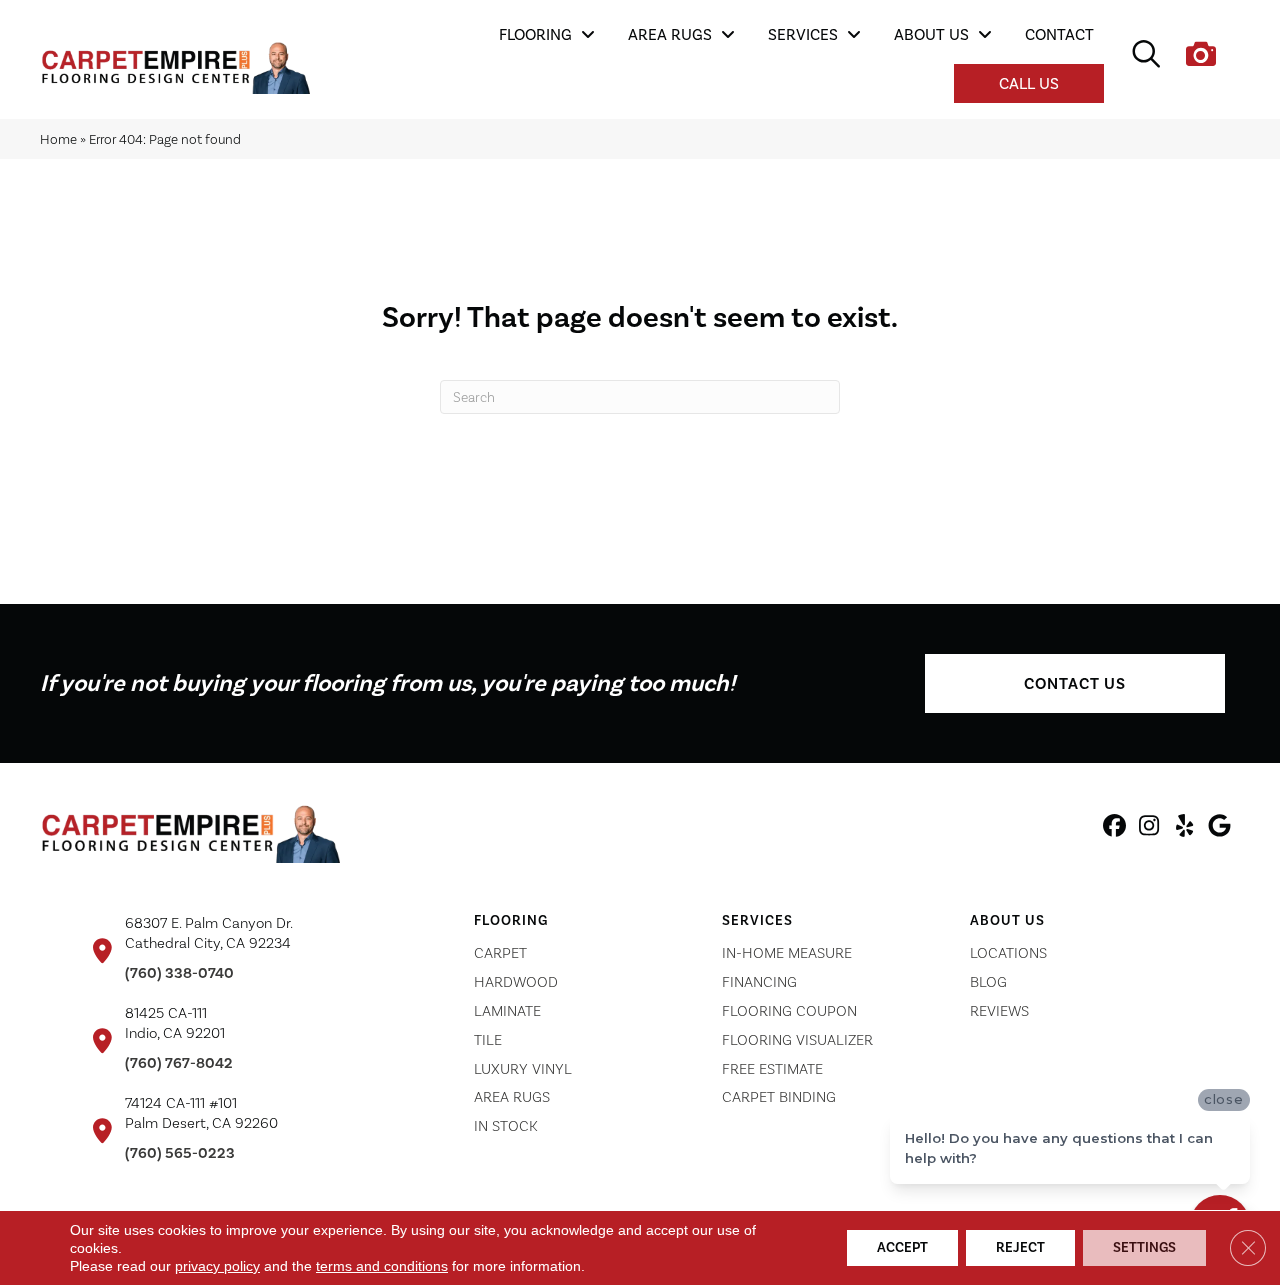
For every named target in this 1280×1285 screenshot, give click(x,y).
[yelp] (1184, 829)
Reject (1020, 1247)
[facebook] (1114, 829)
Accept (902, 1247)
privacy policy (217, 1266)
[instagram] (1149, 829)
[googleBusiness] (1219, 829)
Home (58, 139)
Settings (1144, 1247)
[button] (1075, 683)
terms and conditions (382, 1266)
